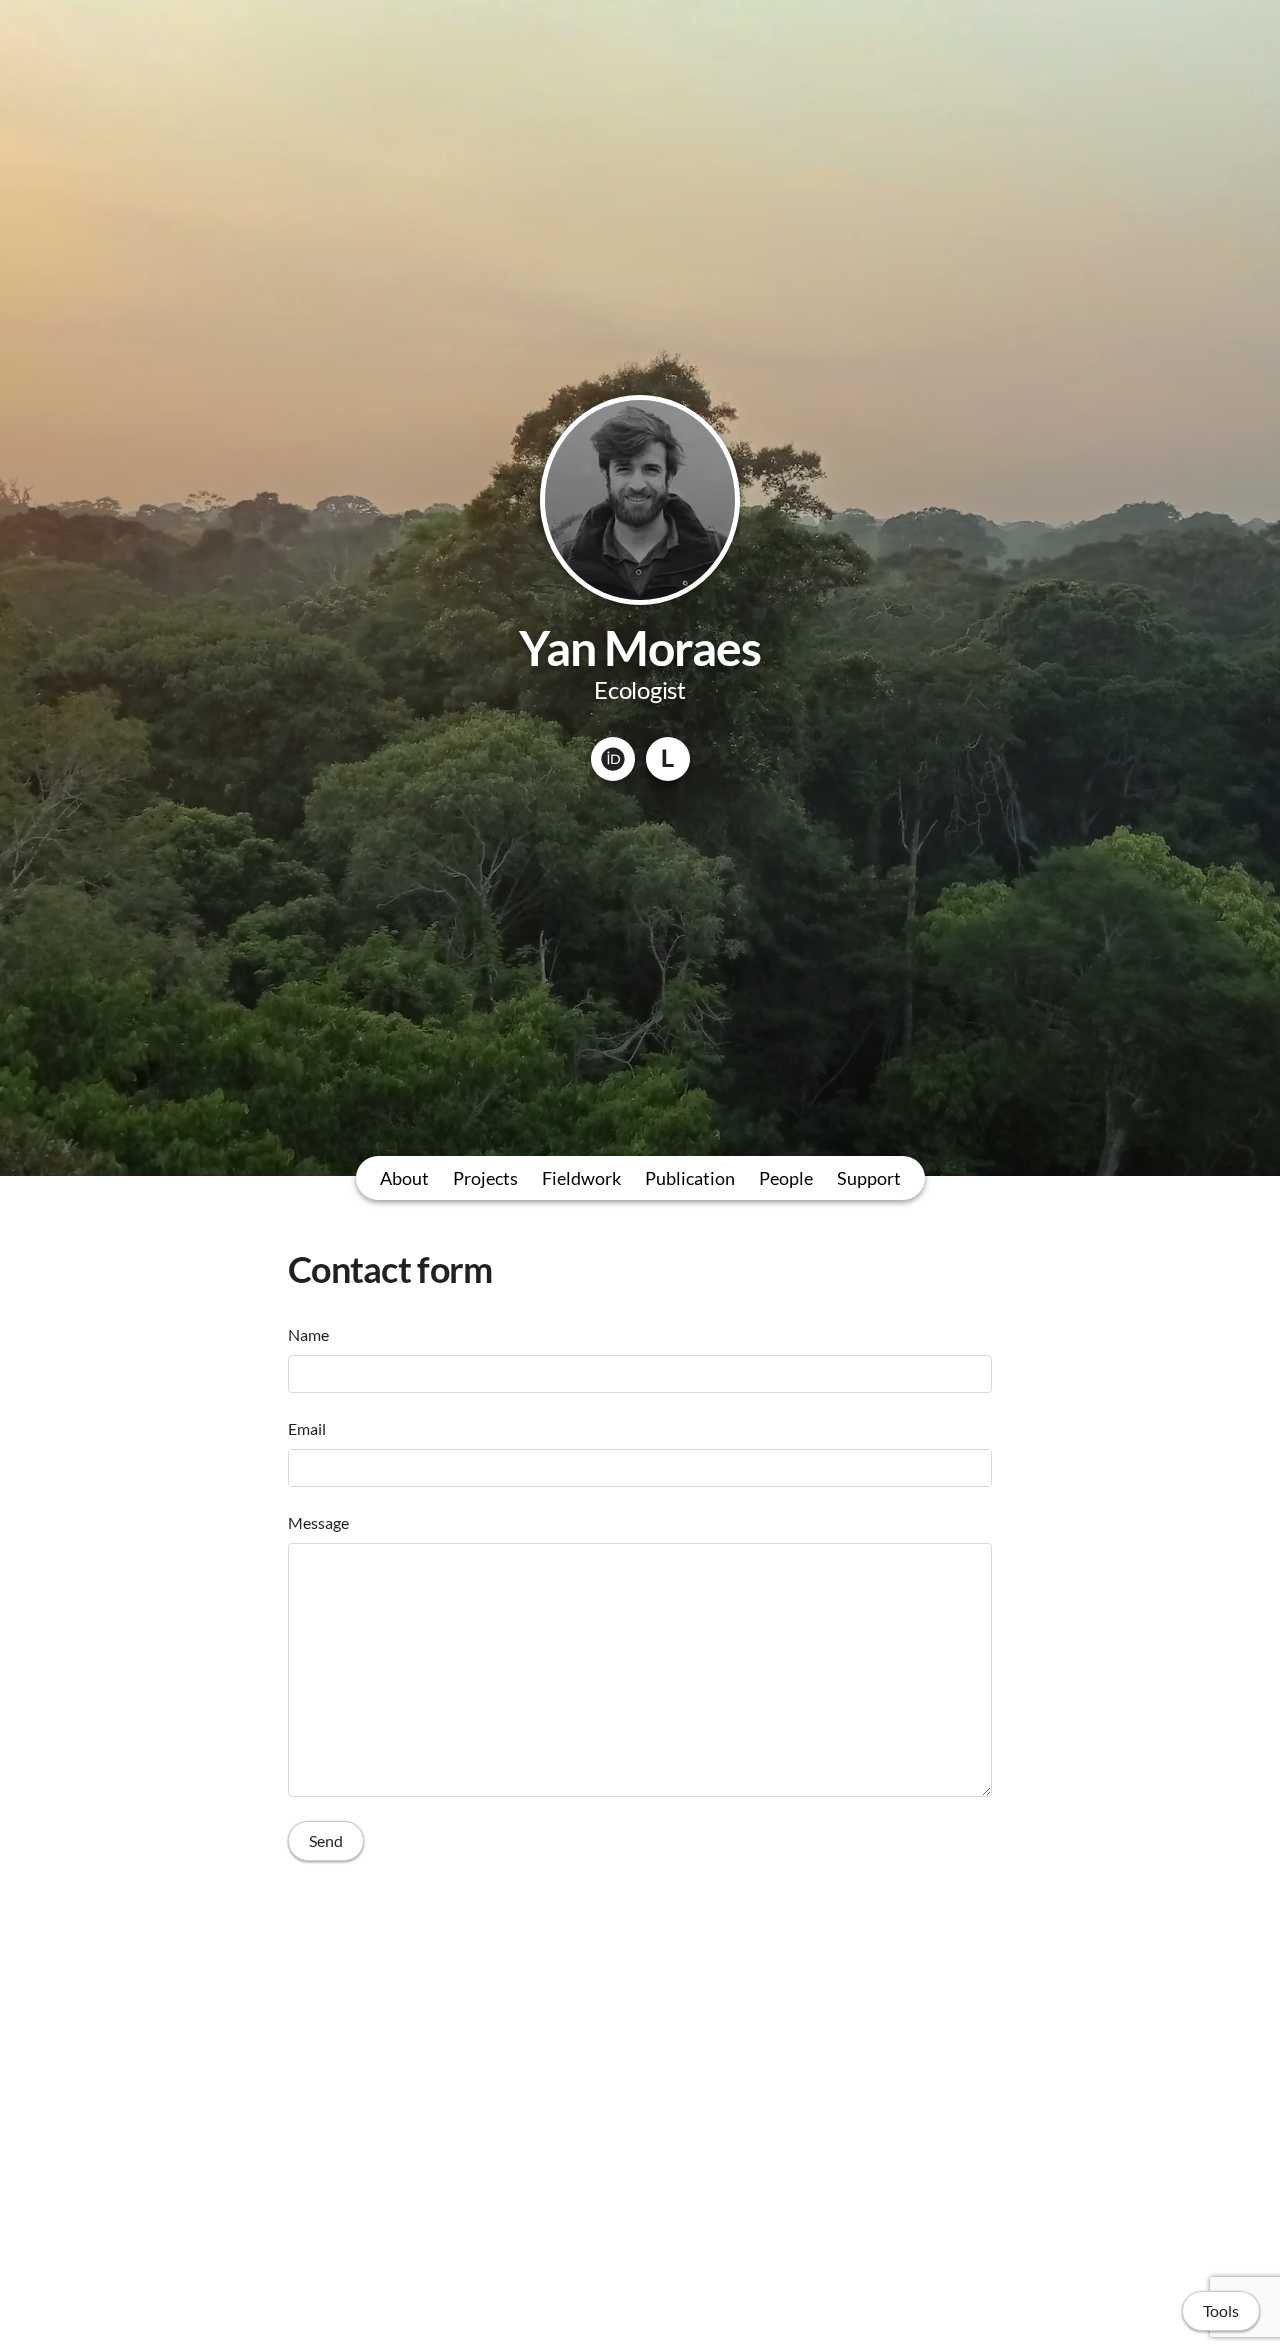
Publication (690, 1178)
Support (869, 1178)
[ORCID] (613, 759)
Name (308, 1334)
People (786, 1178)
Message (318, 1522)
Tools (1221, 2310)
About (404, 1178)
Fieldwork (581, 1178)
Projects (485, 1178)
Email (307, 1428)
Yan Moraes (640, 647)
